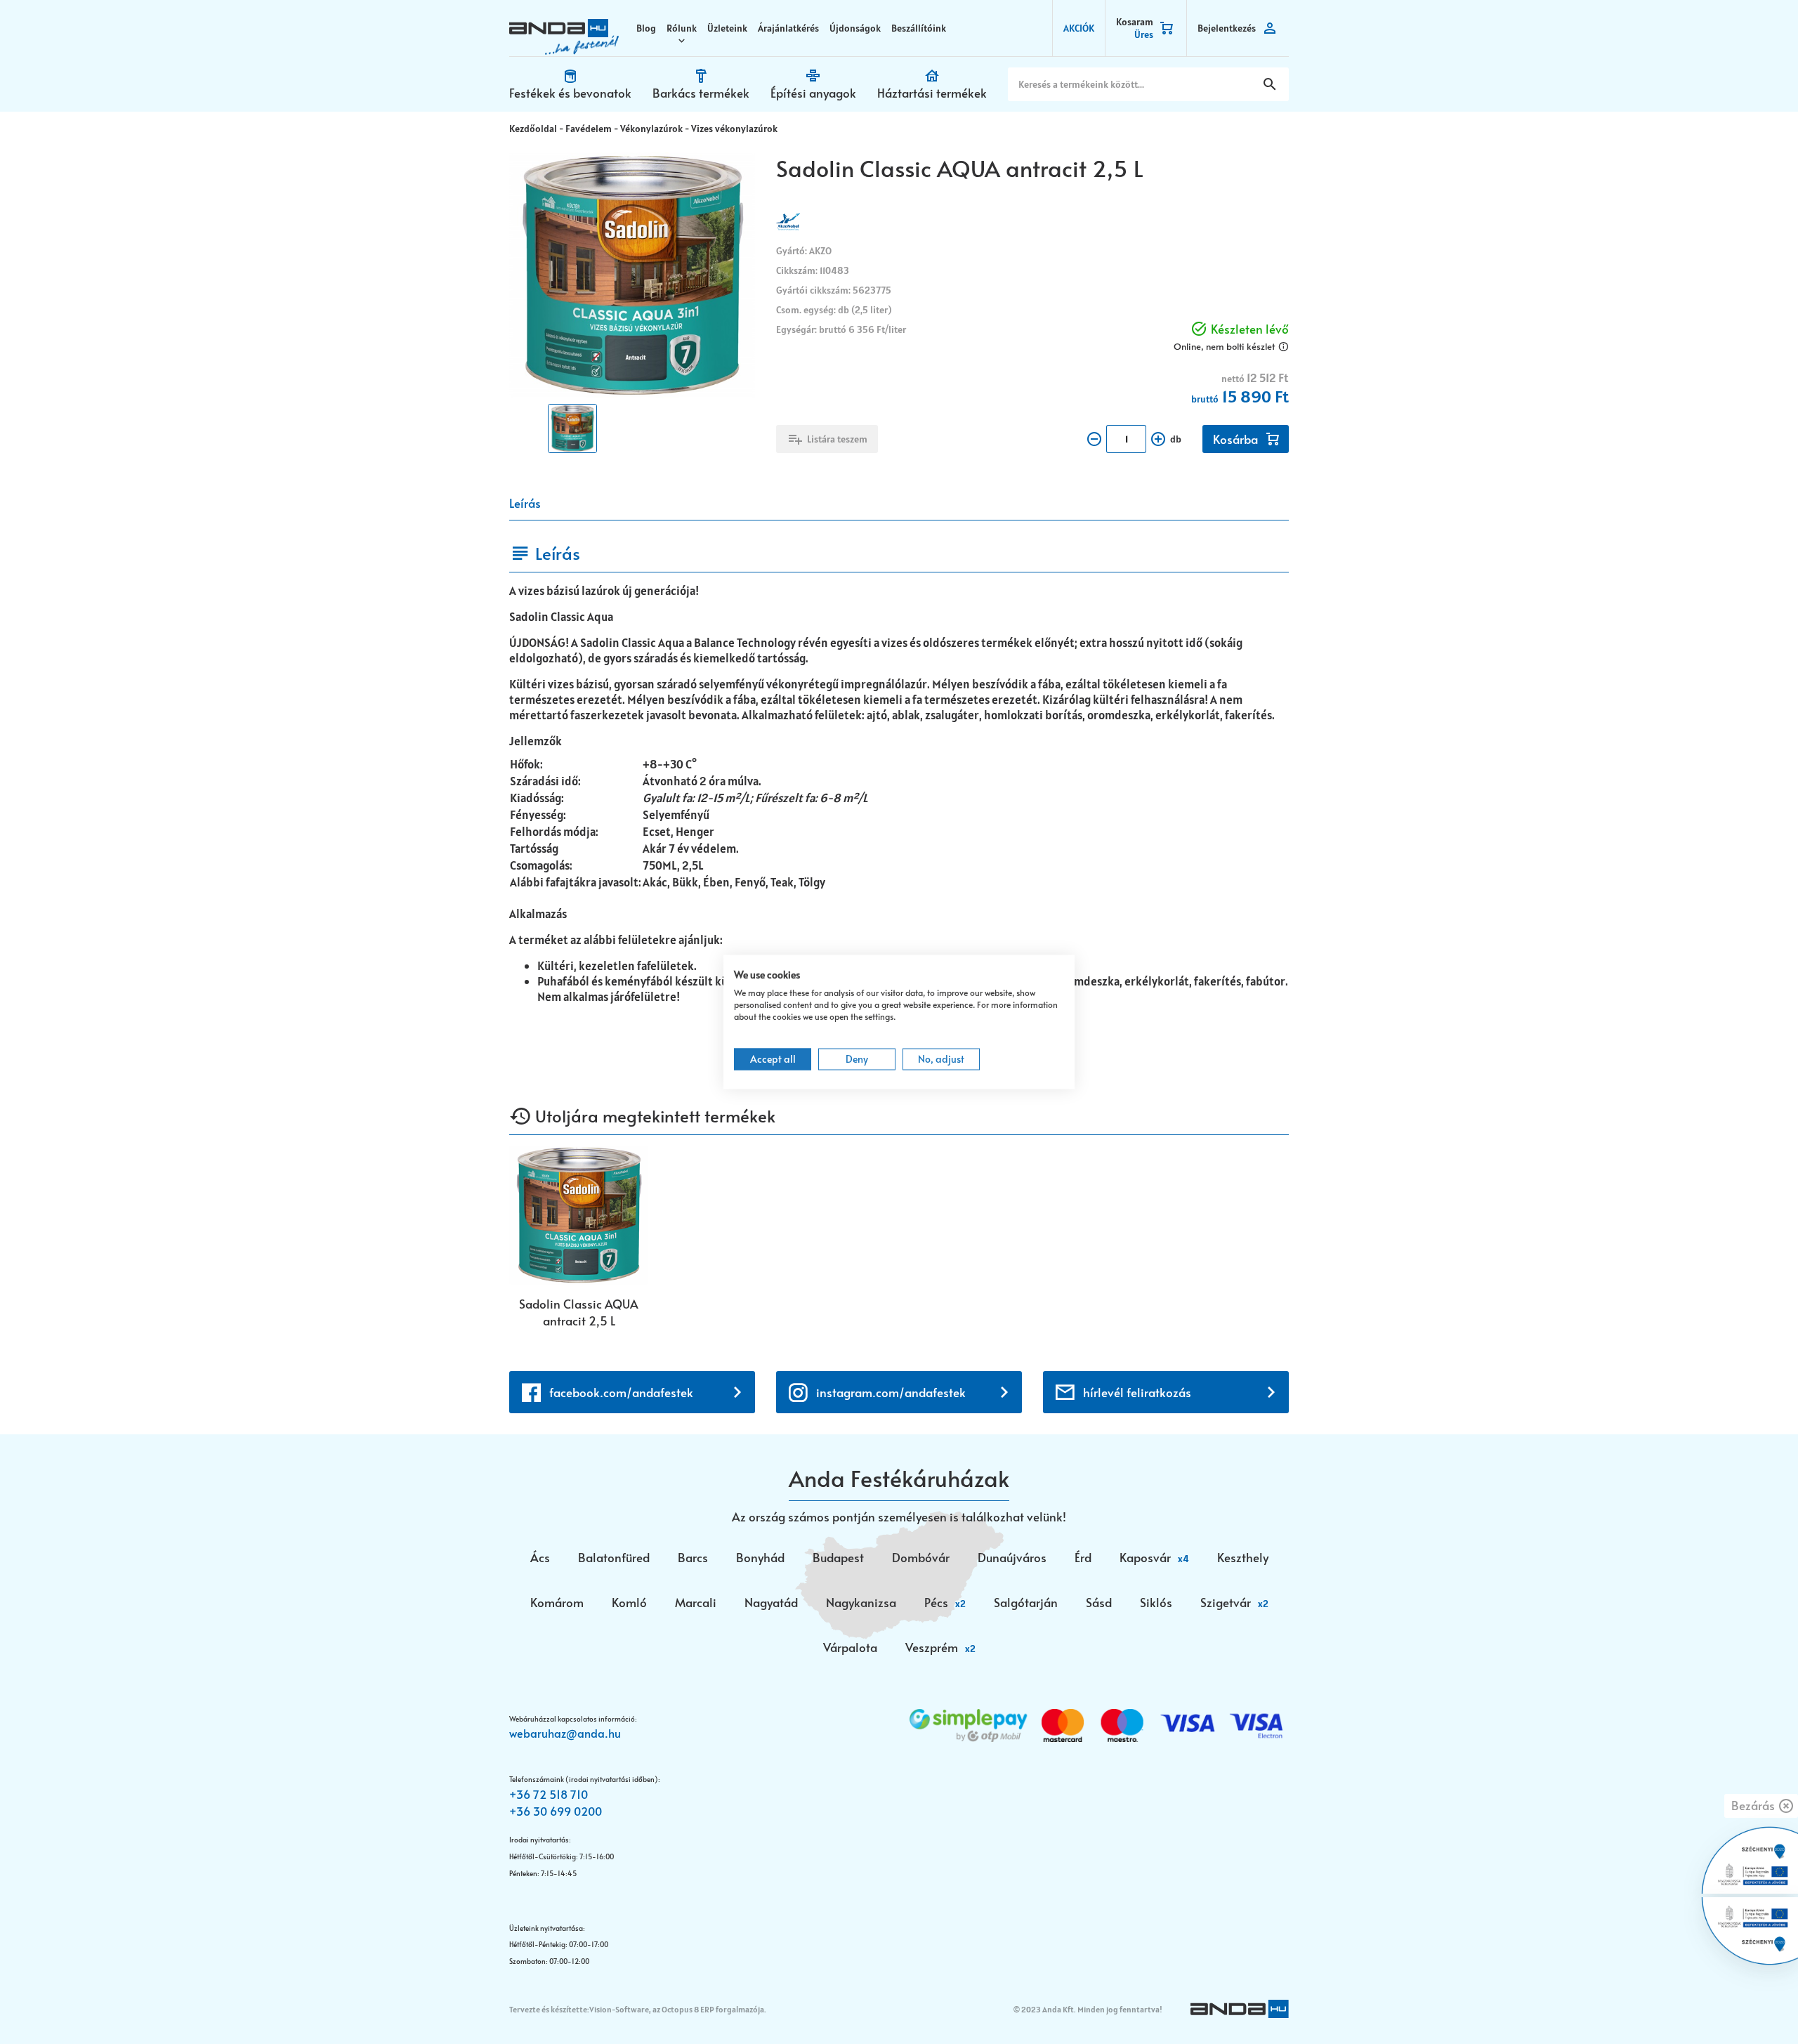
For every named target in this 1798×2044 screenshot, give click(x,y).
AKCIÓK (1079, 28)
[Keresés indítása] (1270, 84)
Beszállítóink (919, 28)
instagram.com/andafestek (891, 1392)
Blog (646, 28)
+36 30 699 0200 (556, 1811)
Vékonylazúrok (651, 129)
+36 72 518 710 (549, 1794)
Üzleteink (727, 28)
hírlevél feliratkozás (1137, 1392)
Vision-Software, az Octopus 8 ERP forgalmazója (677, 2009)
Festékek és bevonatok (570, 93)
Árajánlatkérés (788, 28)
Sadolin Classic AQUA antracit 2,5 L (579, 1312)
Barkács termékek (701, 93)
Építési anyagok (813, 93)
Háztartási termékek (932, 93)
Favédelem (589, 129)
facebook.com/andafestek (621, 1392)
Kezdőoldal (533, 129)
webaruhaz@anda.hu (565, 1733)
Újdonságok (855, 28)
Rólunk (682, 28)
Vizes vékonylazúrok (734, 129)
